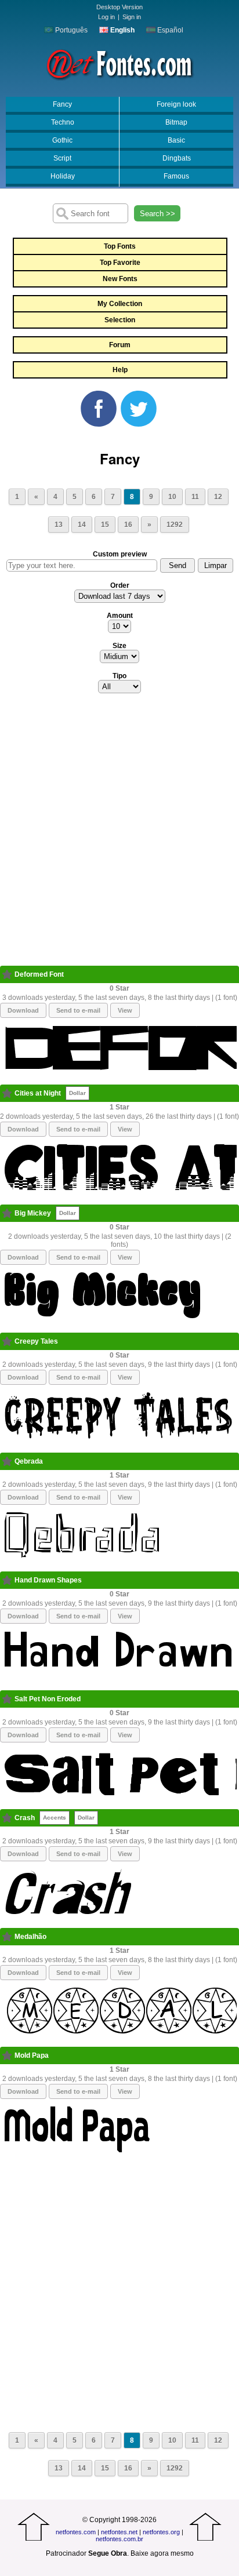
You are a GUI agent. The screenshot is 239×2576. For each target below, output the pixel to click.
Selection (120, 320)
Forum (120, 345)
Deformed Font (39, 974)
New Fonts (120, 279)
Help (120, 370)
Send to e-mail (78, 1010)
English (122, 30)
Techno (63, 122)
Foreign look (176, 104)
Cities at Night (38, 1093)
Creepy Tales (36, 1341)
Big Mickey (33, 1213)
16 (128, 525)
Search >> (157, 214)
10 (172, 497)
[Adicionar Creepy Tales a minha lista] (7, 1341)
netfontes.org (161, 2532)
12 (218, 497)
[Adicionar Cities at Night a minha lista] (7, 1093)
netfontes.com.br (119, 2539)
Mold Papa (32, 2055)
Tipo (119, 676)
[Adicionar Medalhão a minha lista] (7, 1937)
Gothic (62, 140)
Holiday (63, 176)
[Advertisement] (119, 833)
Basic (176, 140)
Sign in (132, 17)
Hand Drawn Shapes (48, 1580)
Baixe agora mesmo (162, 2553)
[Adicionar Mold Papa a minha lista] (7, 2055)
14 (82, 525)
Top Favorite (120, 263)
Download (23, 1010)
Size (119, 646)
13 (59, 525)
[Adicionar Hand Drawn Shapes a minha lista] (7, 1580)
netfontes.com (76, 2532)
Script (62, 158)
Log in (106, 17)
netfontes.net (119, 2532)
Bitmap (176, 122)
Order (120, 585)
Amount (120, 616)
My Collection (120, 304)
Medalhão (30, 1937)
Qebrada (29, 1461)
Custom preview (120, 554)
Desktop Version (119, 7)
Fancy (62, 104)
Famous (176, 176)
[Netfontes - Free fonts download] (119, 63)
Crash (25, 1818)
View (125, 1010)
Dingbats (177, 158)
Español (169, 30)
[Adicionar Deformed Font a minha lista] (7, 974)
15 (105, 525)
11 (195, 497)
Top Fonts (120, 246)
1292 (175, 525)
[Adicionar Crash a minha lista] (7, 1818)
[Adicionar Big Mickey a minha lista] (7, 1213)
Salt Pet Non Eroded (48, 1699)
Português (70, 30)
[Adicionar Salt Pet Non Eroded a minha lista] (7, 1699)
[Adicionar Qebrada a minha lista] (7, 1461)
